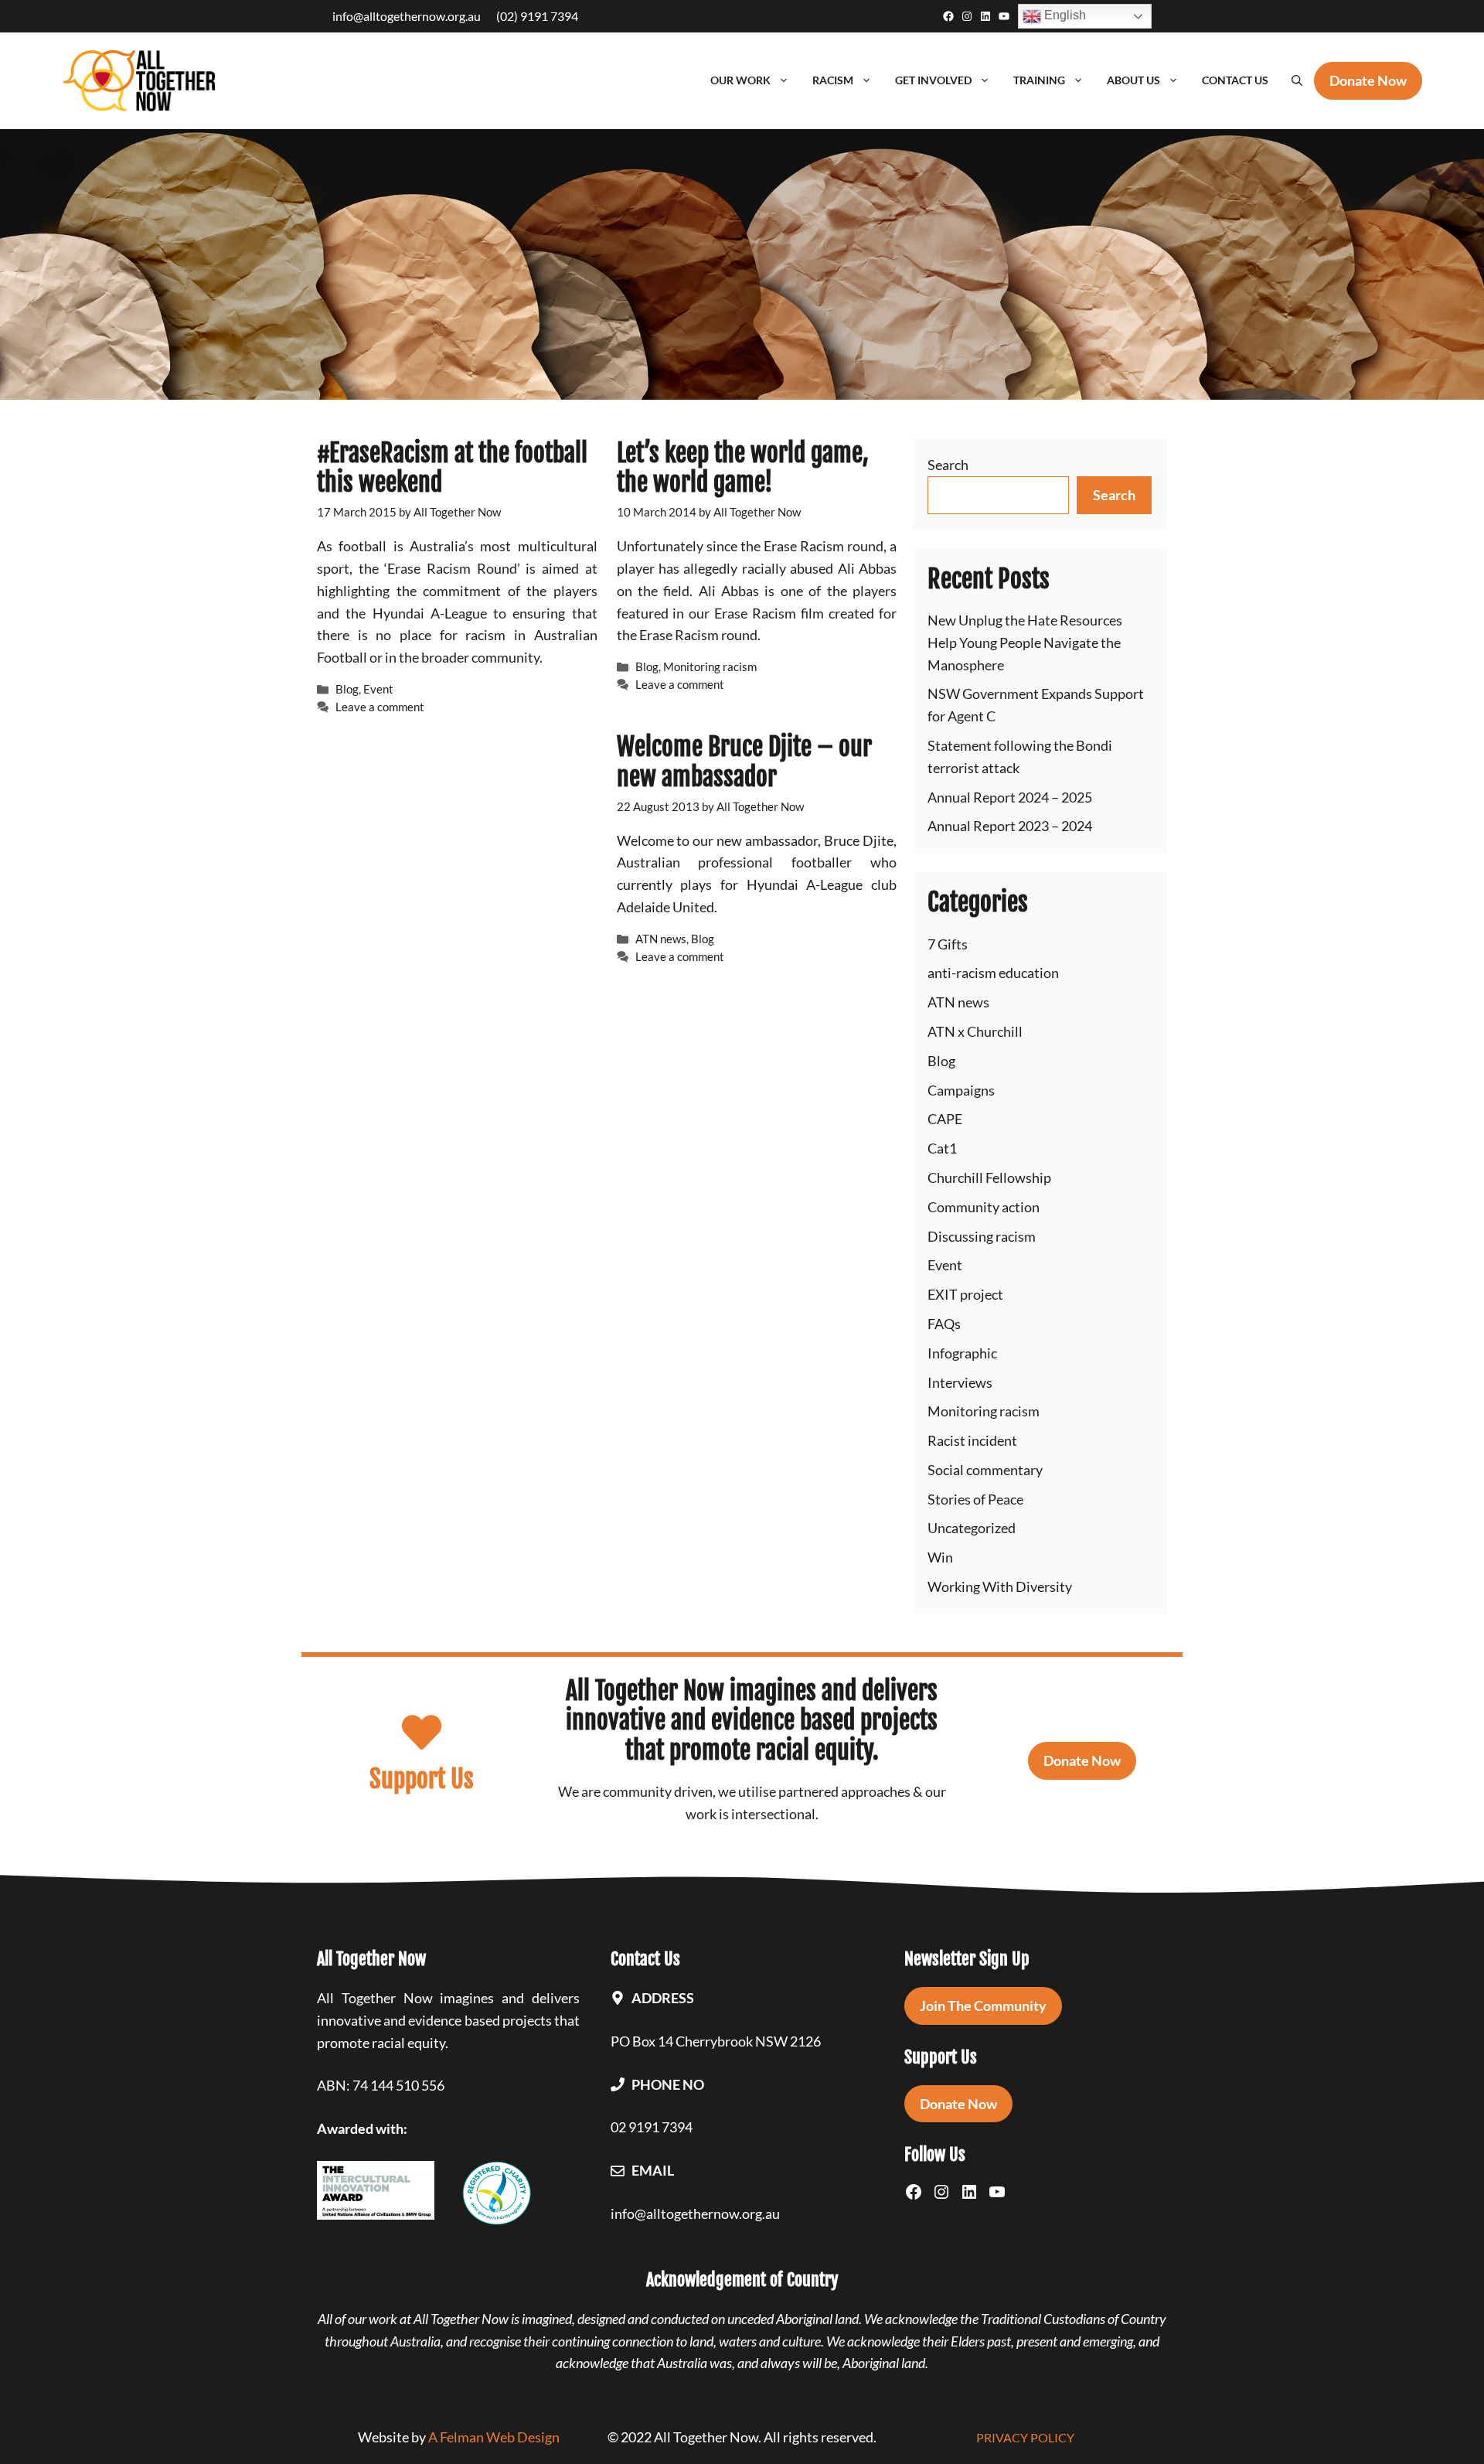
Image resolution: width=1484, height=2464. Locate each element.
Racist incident (972, 1440)
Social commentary (985, 1470)
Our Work (740, 80)
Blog (347, 689)
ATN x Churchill (975, 1031)
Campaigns (961, 1090)
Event (378, 689)
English (1064, 15)
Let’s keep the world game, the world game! (743, 468)
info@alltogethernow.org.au (407, 16)
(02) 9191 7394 (537, 16)
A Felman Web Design (494, 2437)
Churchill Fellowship (989, 1177)
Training (1039, 80)
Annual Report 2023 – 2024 (1010, 826)
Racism (833, 80)
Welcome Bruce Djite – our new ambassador (744, 762)
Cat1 (942, 1148)
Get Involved (933, 80)
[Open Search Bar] (1297, 80)
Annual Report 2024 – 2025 (1010, 797)
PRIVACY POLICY (1025, 2437)
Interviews (960, 1382)
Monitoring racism (710, 666)
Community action (984, 1207)
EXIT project (965, 1294)
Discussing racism (982, 1236)
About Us (1133, 80)
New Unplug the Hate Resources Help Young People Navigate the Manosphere (1025, 642)
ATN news (661, 939)
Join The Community (983, 2006)
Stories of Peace (975, 1499)
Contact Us (1235, 80)
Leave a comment (380, 707)
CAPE (945, 1119)
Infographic (962, 1353)
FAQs (944, 1324)
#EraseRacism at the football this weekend (452, 468)
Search (948, 465)
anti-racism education (993, 973)
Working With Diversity (1000, 1586)
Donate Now (1082, 1760)
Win (940, 1557)
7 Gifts (948, 944)
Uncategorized (972, 1528)
